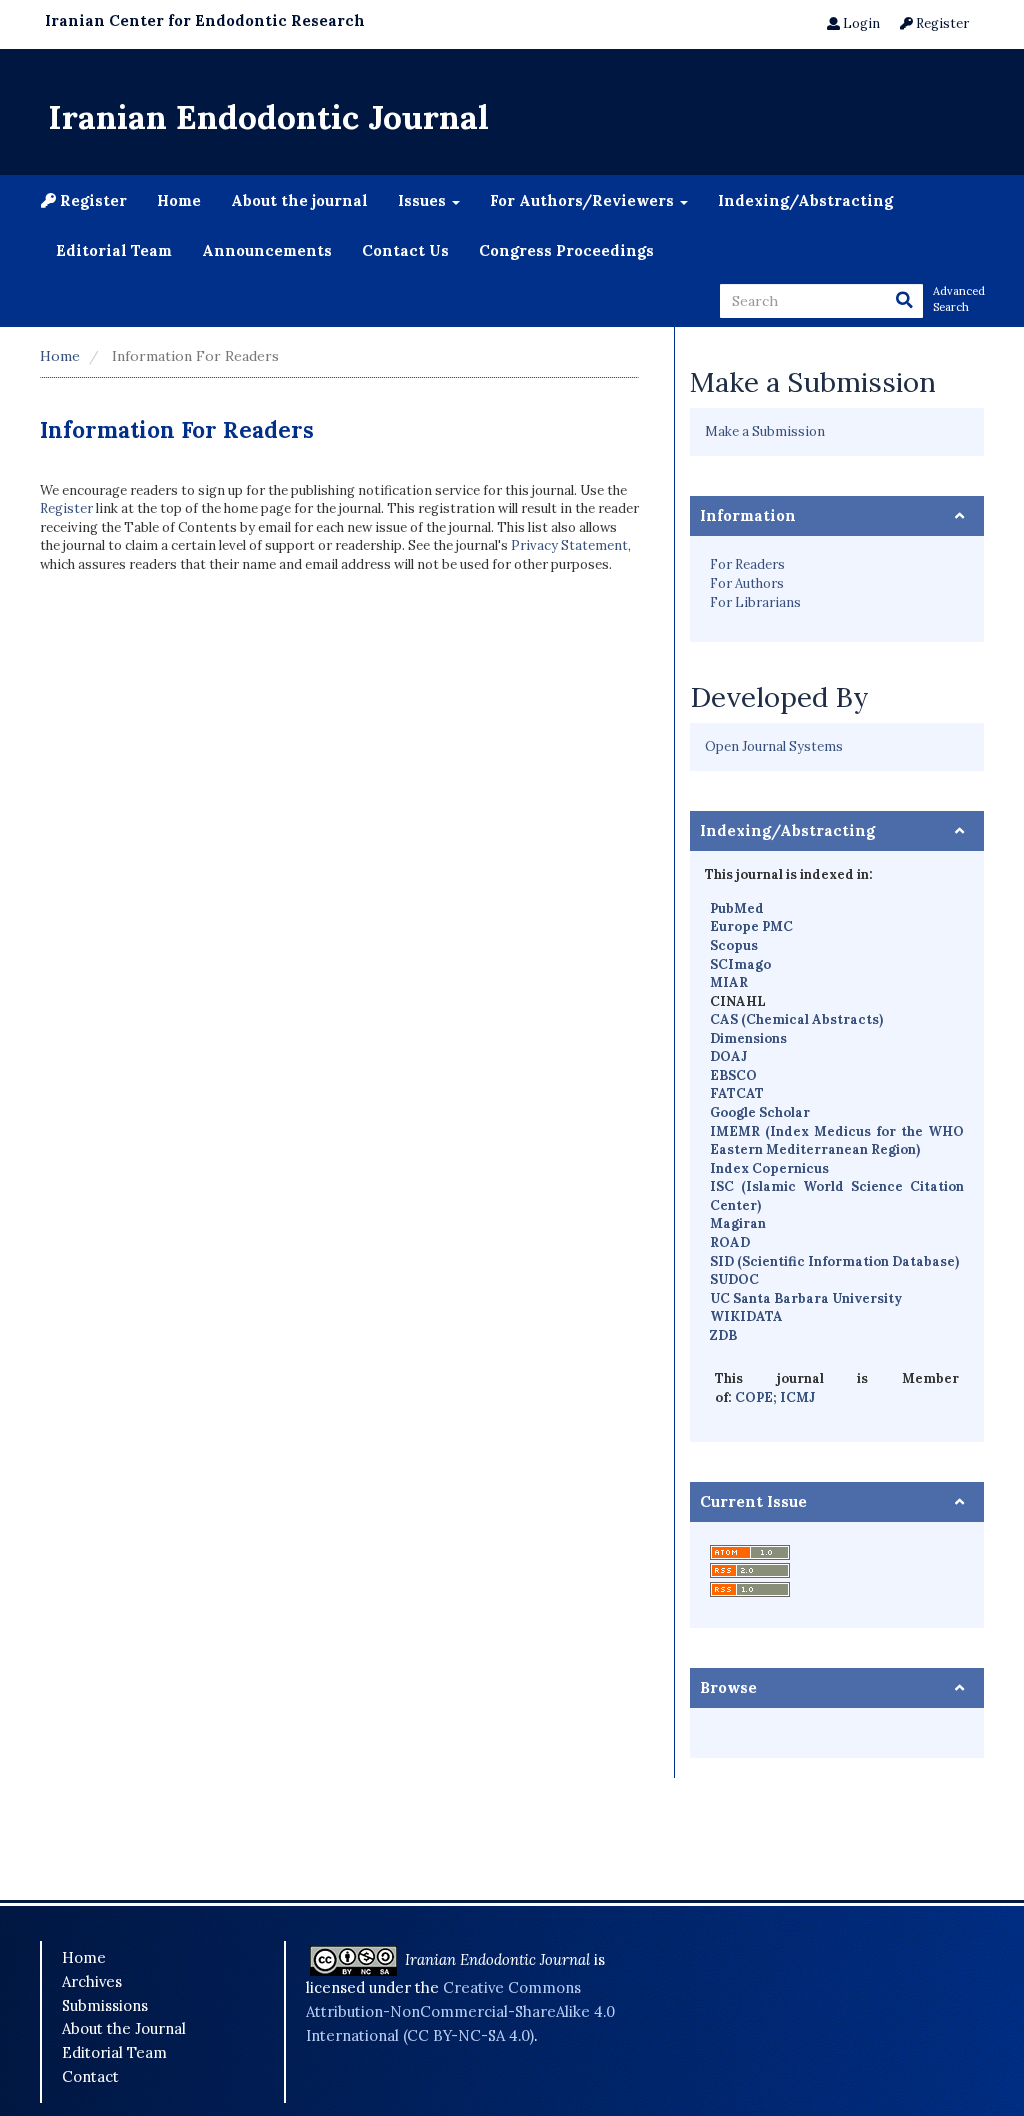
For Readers (747, 564)
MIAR (729, 982)
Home (179, 200)
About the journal (299, 200)
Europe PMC (751, 926)
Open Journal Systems (774, 746)
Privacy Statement (569, 545)
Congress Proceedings (566, 250)
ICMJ (797, 1397)
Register (941, 23)
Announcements (267, 250)
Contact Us (405, 250)
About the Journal (124, 2028)
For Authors (747, 583)
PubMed (737, 908)
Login (860, 23)
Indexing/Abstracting (805, 200)
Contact (90, 2076)
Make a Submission (765, 431)
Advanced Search (958, 299)
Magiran (738, 1223)
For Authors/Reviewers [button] (584, 200)
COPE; (757, 1397)
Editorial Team (114, 250)
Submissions (105, 2005)
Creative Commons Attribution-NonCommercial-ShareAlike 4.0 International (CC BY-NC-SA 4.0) (460, 2011)
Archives (92, 1981)
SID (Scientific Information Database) (834, 1261)
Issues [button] (424, 200)
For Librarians (755, 602)
